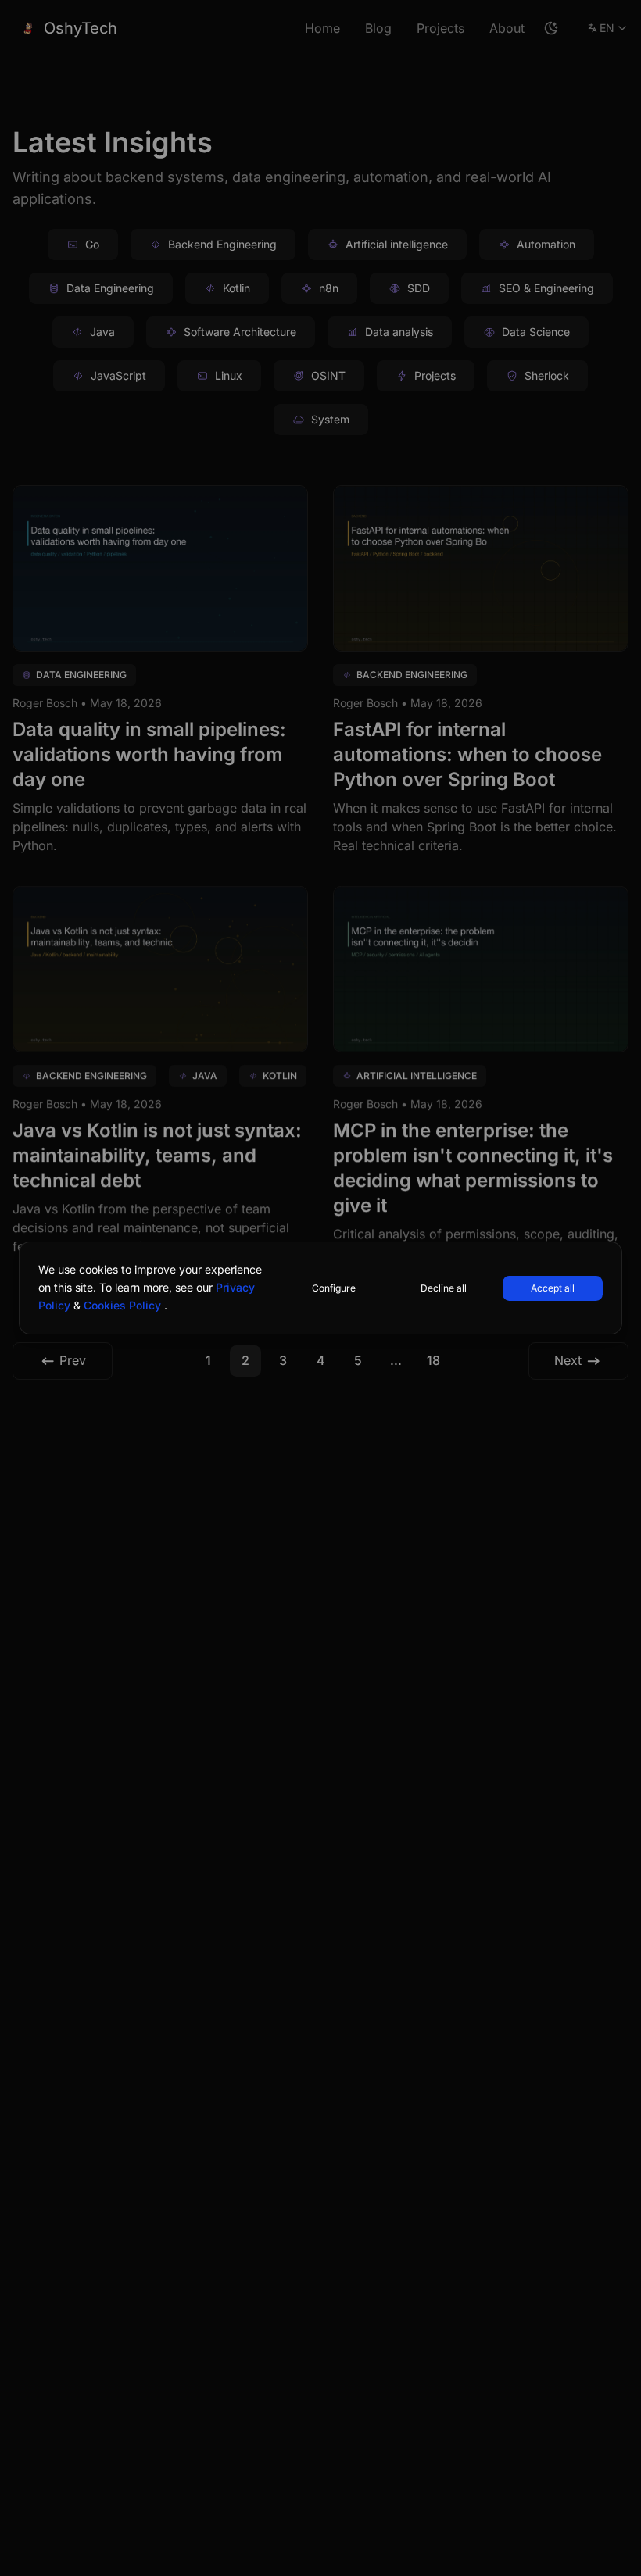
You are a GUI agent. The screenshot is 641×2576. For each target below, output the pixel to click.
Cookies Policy (124, 1305)
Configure (334, 1288)
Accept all (553, 1288)
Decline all (444, 1288)
